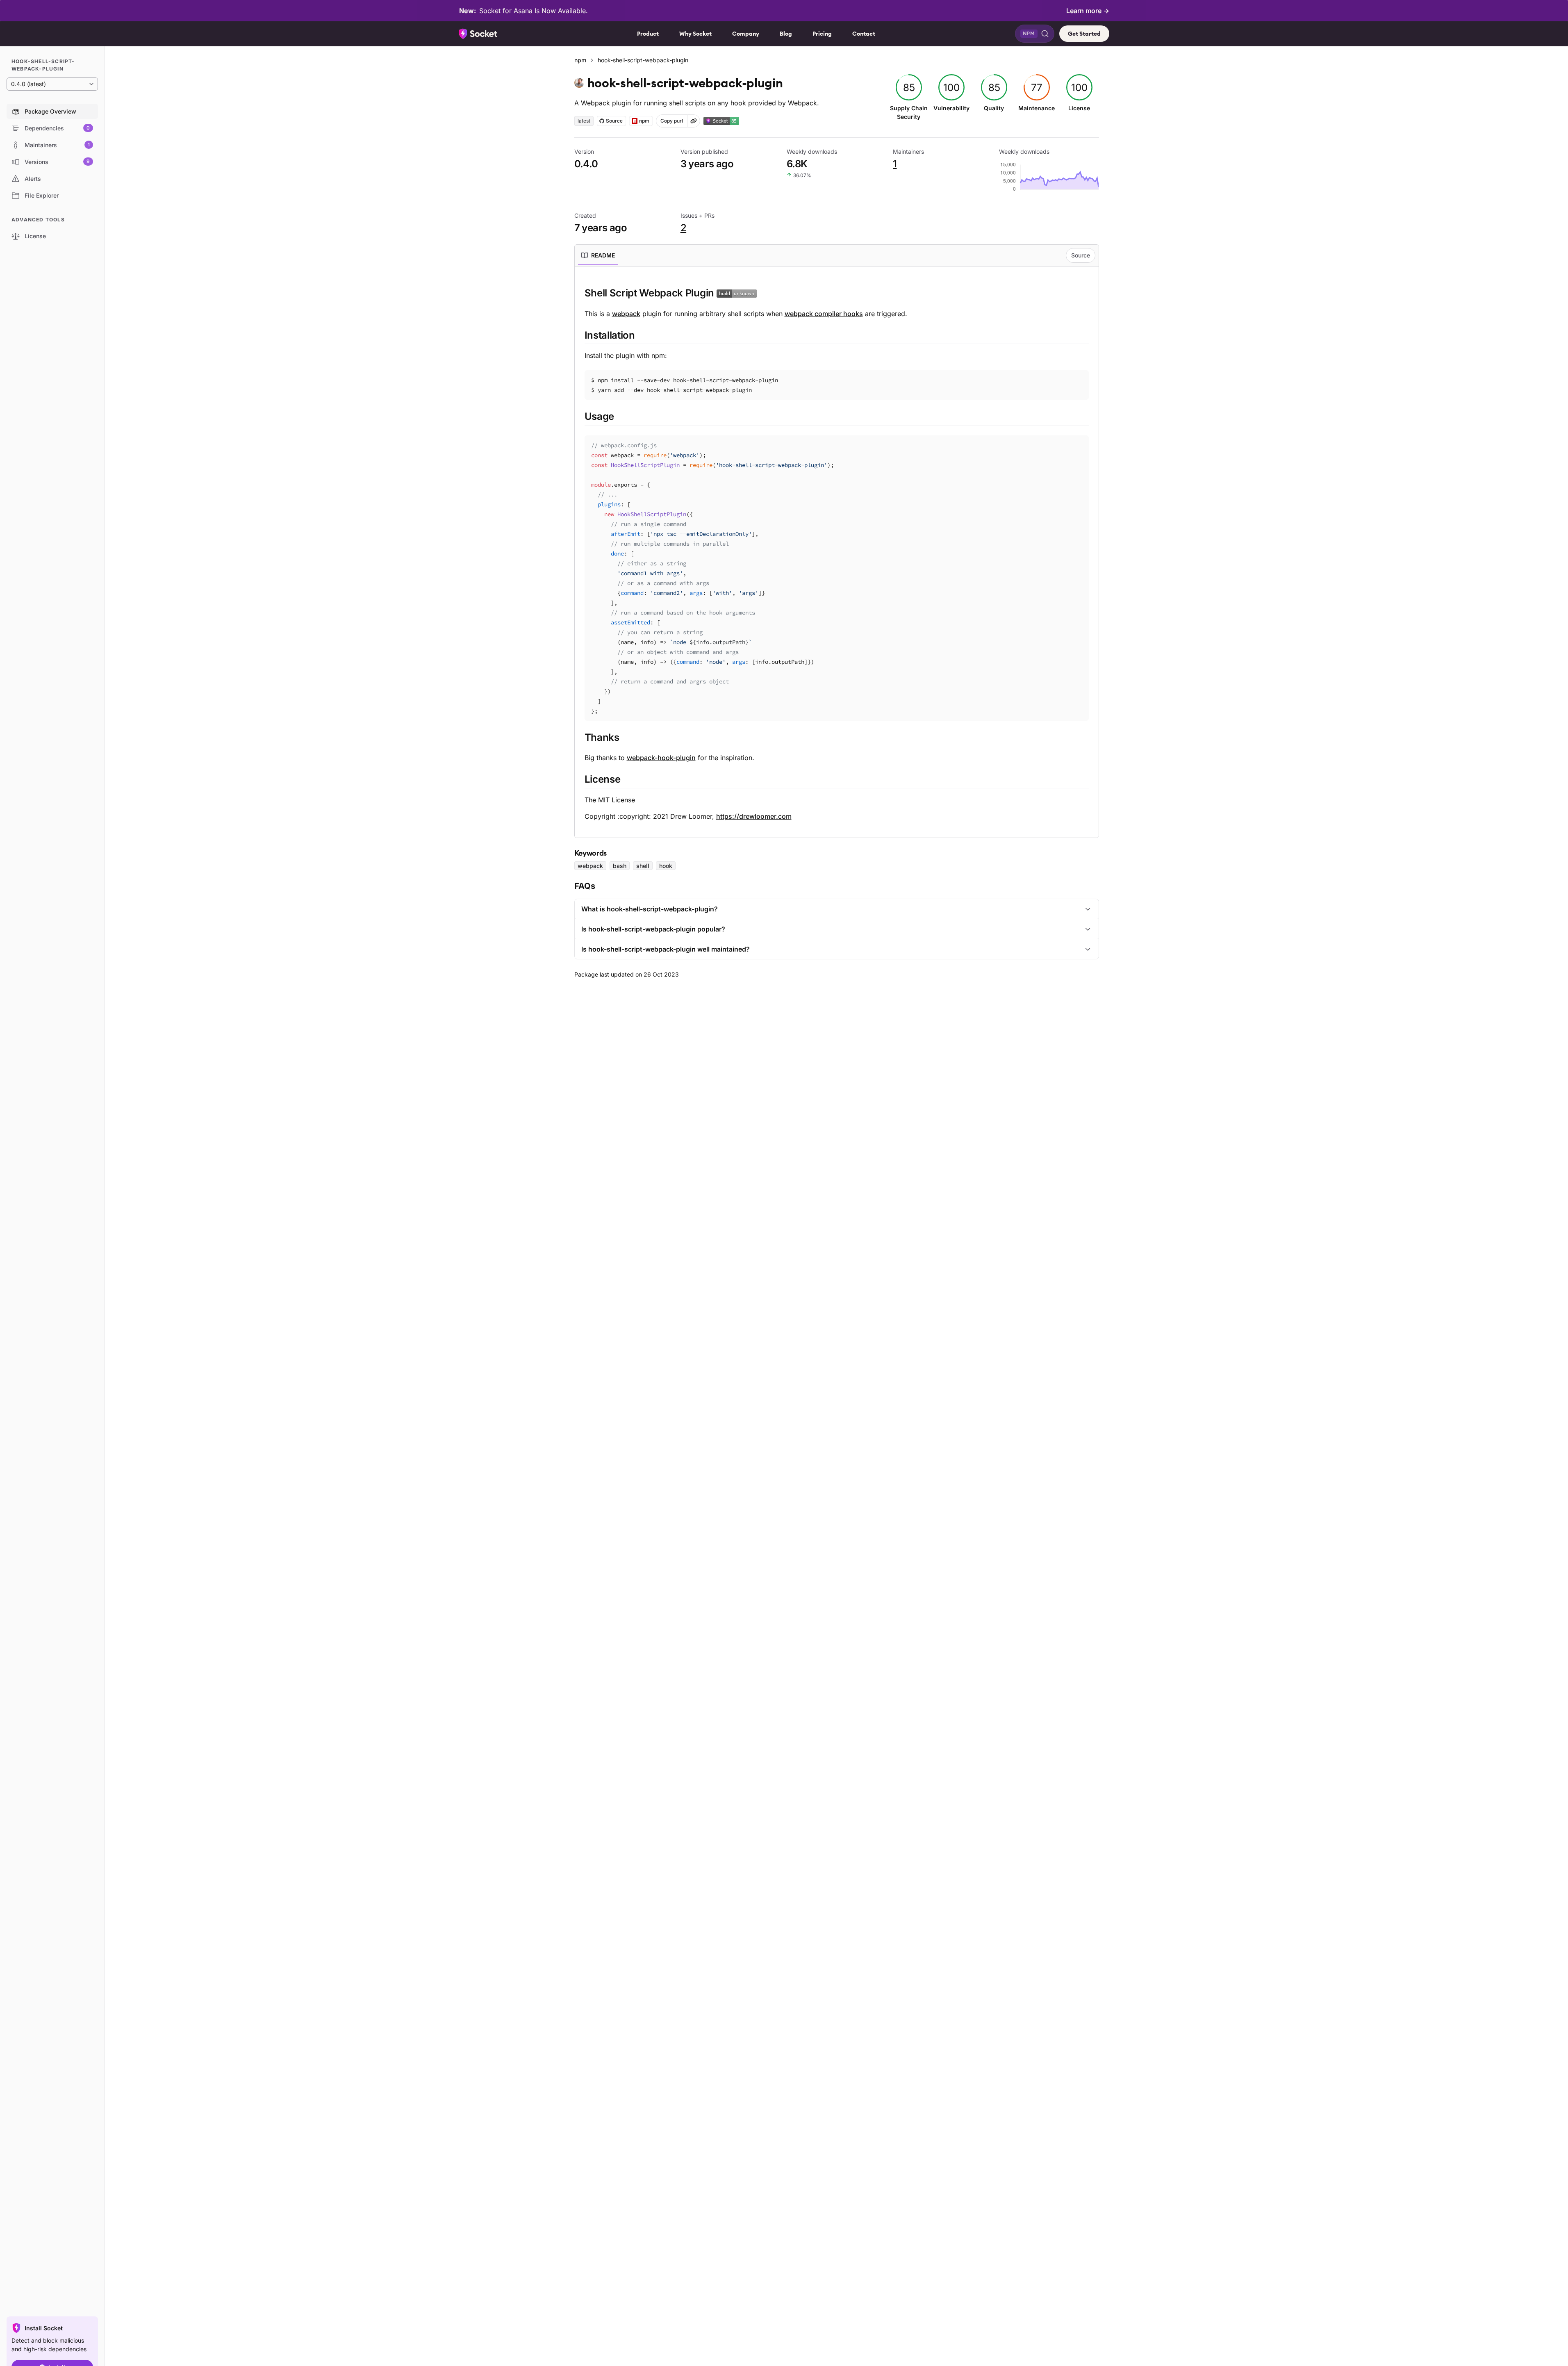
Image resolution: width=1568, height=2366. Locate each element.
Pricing (822, 34)
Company (746, 34)
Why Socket (695, 34)
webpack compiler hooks (824, 314)
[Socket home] (478, 34)
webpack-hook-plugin (661, 758)
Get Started (1084, 34)
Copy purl (672, 121)
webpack (626, 314)
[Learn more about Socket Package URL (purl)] (694, 121)
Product (648, 34)
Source (1081, 255)
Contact (864, 34)
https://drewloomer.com (754, 816)
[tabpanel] (837, 554)
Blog (786, 34)
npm (580, 60)
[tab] (598, 255)
